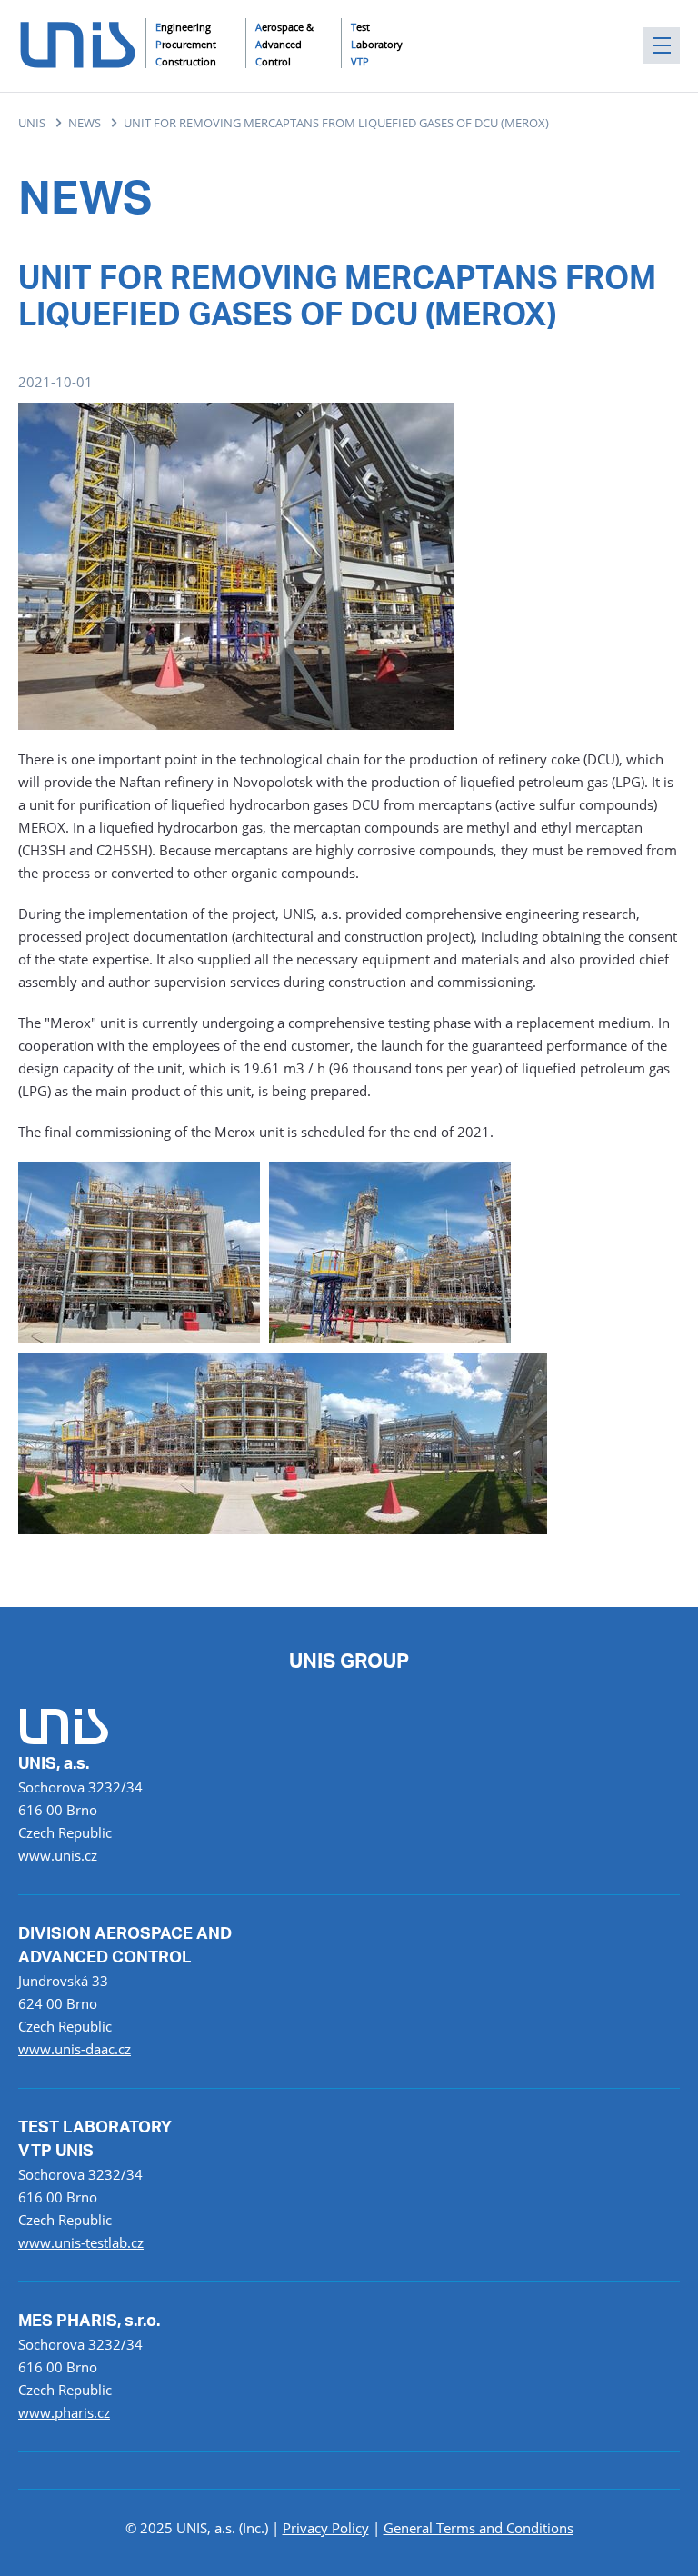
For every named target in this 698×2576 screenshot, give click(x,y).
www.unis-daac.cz (75, 2049)
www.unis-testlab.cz (81, 2242)
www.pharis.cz (64, 2412)
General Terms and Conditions (479, 2528)
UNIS (32, 123)
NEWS (85, 123)
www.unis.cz (58, 1855)
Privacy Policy (326, 2528)
